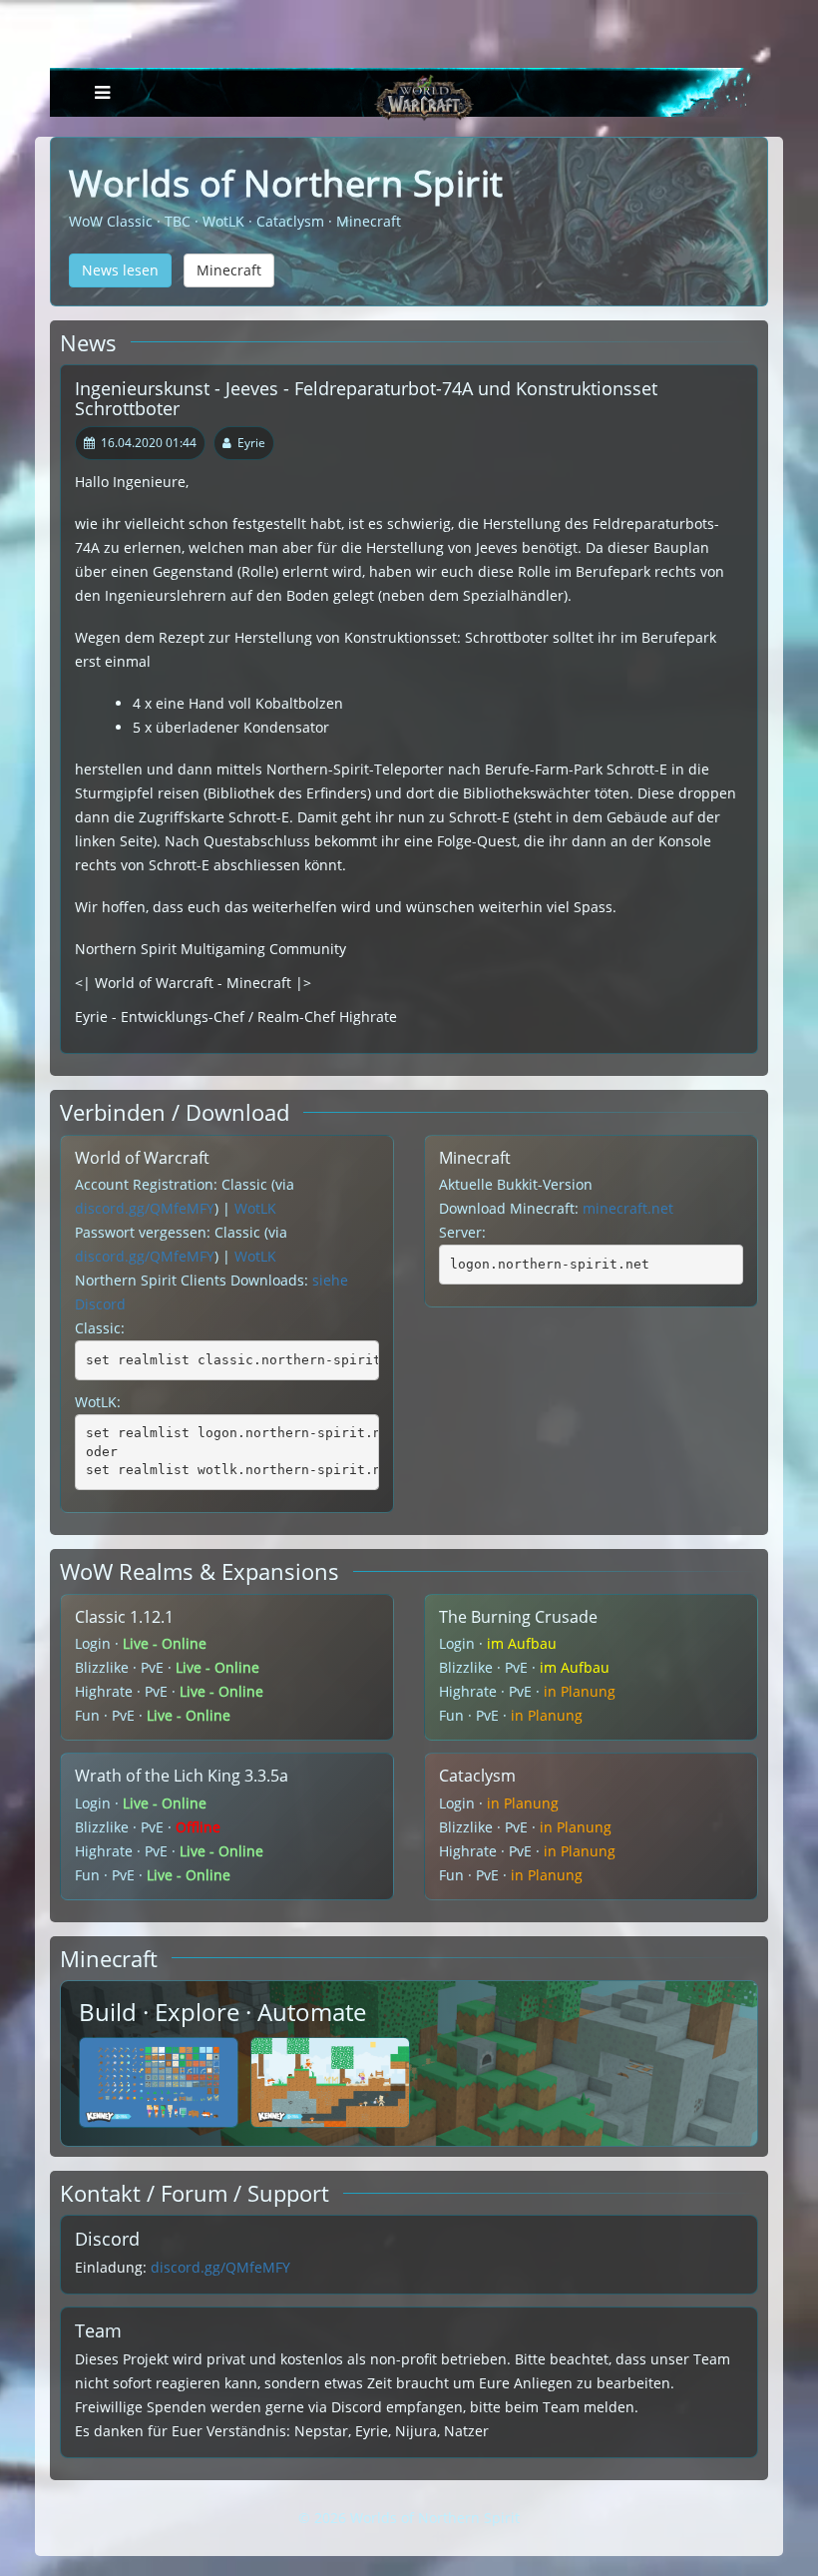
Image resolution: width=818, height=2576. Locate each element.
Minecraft (229, 270)
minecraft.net (628, 1208)
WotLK (255, 1208)
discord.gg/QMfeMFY (145, 1208)
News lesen (120, 270)
